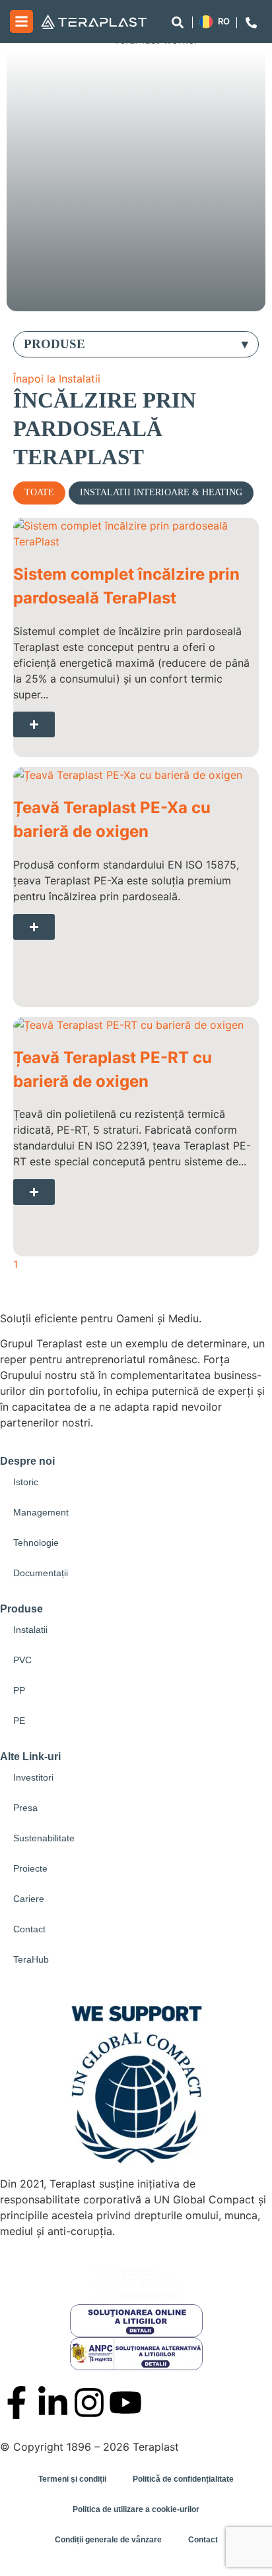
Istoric (26, 1482)
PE (19, 1721)
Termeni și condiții (72, 2479)
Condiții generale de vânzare (108, 2540)
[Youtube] (125, 2403)
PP (19, 1690)
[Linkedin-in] (53, 2403)
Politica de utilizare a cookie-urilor (136, 2509)
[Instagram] (89, 2403)
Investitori (33, 1777)
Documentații (41, 1573)
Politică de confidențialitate (183, 2479)
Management (41, 1512)
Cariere (29, 1899)
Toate (39, 492)
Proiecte (30, 1868)
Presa (25, 1808)
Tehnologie (36, 1543)
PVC (22, 1660)
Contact (29, 1929)
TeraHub (31, 1959)
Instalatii (30, 1630)
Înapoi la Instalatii (57, 379)
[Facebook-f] (17, 2403)
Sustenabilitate (44, 1838)
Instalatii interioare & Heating (161, 492)
